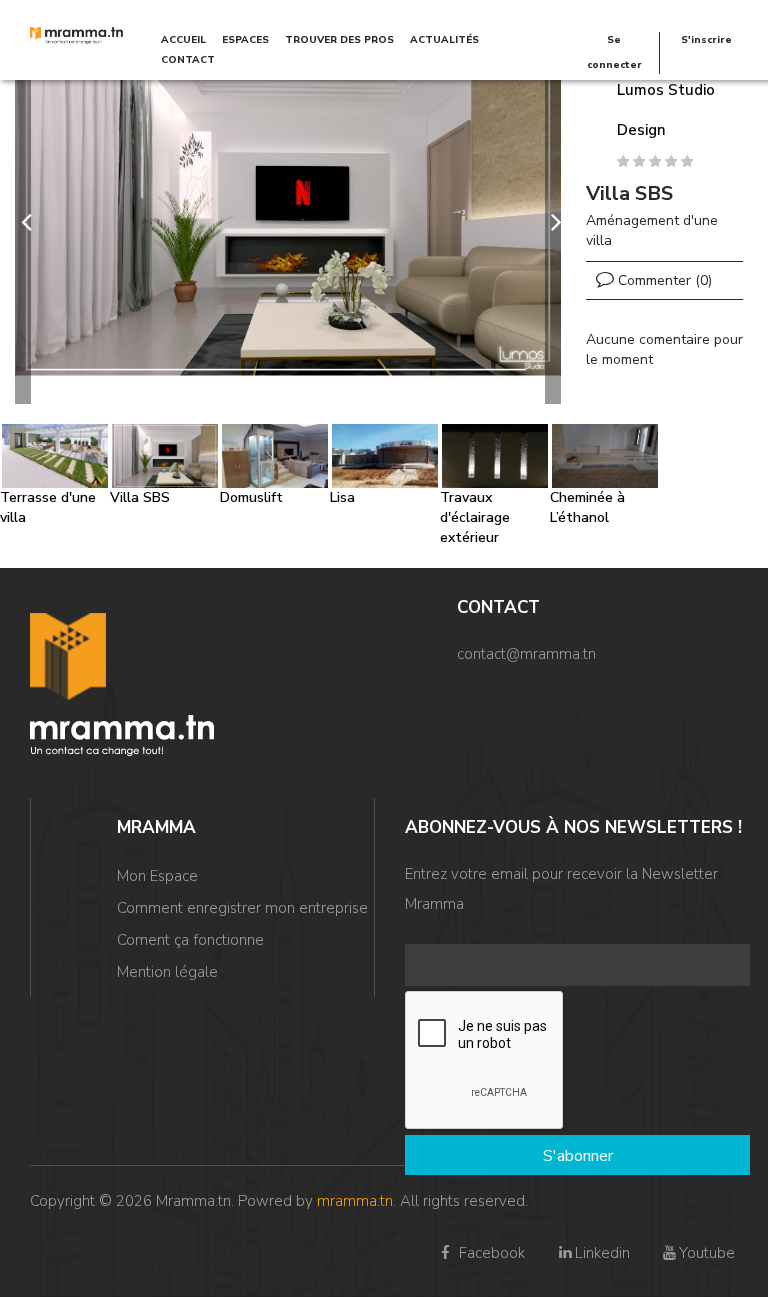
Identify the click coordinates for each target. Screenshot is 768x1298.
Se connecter (614, 52)
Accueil (183, 40)
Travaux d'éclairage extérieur (475, 517)
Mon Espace (157, 876)
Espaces (245, 40)
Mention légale (167, 972)
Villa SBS (140, 497)
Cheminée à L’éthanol (587, 507)
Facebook (490, 1253)
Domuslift (251, 497)
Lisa (342, 497)
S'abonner (578, 1156)
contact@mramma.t (522, 654)
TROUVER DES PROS (339, 40)
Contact (188, 60)
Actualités (444, 40)
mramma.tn (355, 1201)
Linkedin (602, 1253)
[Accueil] (76, 34)
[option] (288, 222)
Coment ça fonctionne (190, 940)
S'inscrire (706, 40)
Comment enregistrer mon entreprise (242, 908)
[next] (553, 222)
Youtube (707, 1253)
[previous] (23, 222)
